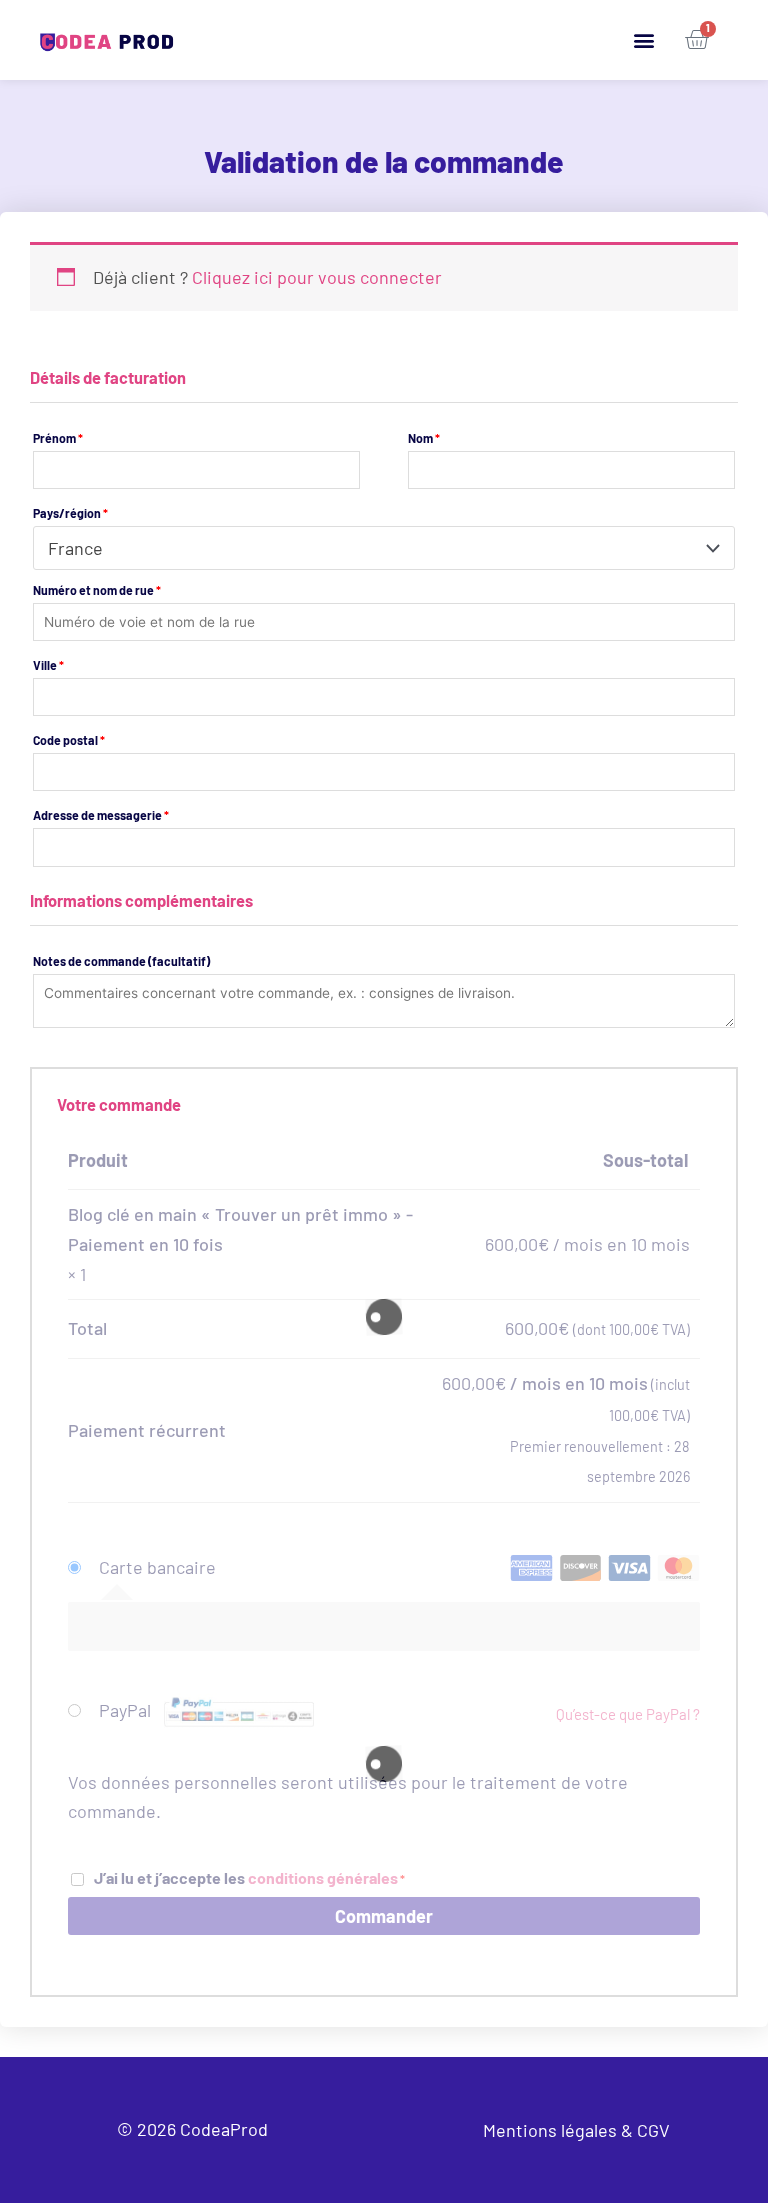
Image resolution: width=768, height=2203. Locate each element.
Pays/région (70, 513)
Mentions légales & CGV (576, 2130)
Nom (424, 438)
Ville (48, 665)
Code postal (69, 740)
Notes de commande (121, 961)
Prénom (58, 438)
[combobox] (384, 548)
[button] (643, 40)
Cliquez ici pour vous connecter (317, 277)
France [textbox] (75, 548)
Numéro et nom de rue (97, 590)
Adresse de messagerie (101, 815)
